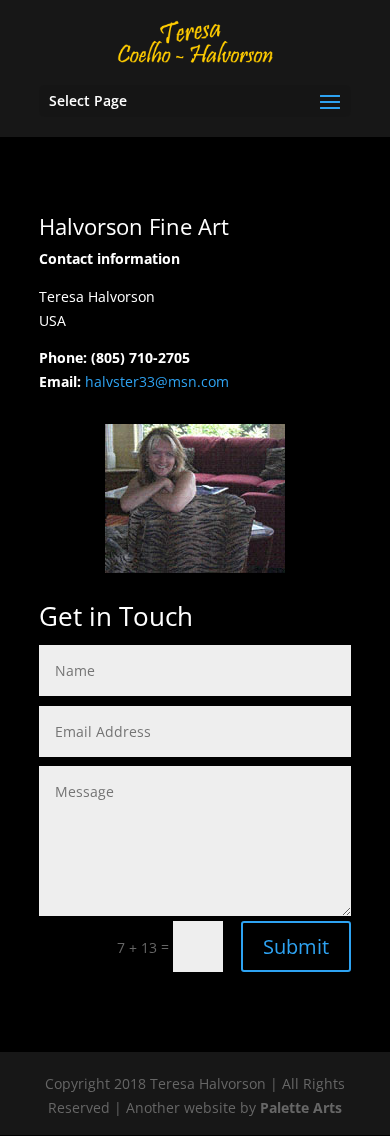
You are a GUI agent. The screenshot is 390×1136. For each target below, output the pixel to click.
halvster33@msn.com (157, 381)
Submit (296, 946)
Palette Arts (301, 1107)
